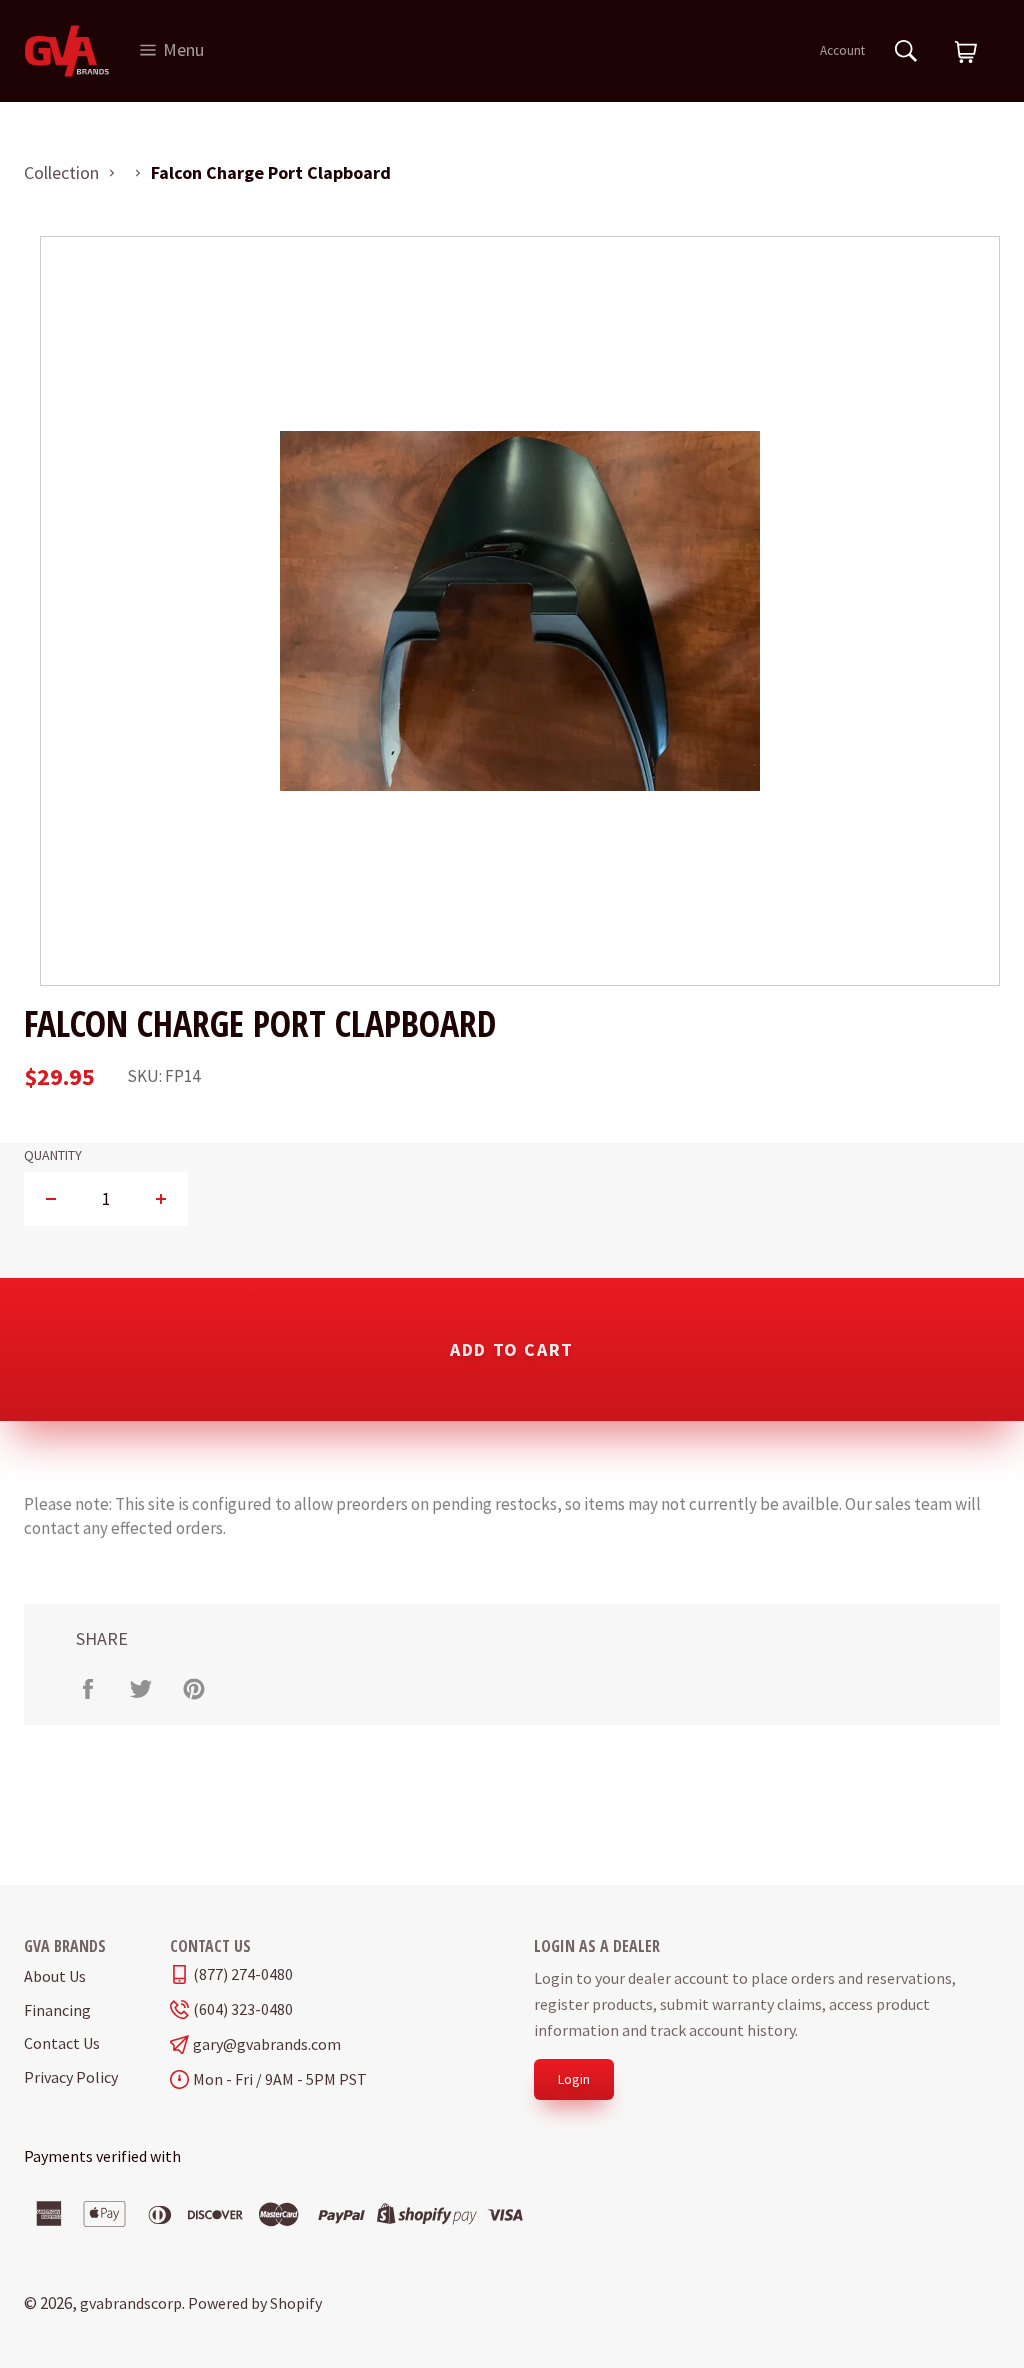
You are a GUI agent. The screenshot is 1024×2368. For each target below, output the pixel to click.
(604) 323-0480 (243, 2009)
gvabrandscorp (131, 2303)
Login (574, 2079)
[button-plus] (160, 1199)
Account (842, 50)
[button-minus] (51, 1199)
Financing (57, 2010)
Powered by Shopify (255, 2303)
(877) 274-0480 (243, 1974)
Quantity (53, 1155)
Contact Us (62, 2043)
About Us (55, 1976)
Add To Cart (512, 1349)
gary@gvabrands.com (267, 2044)
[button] (966, 53)
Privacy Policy (71, 2077)
